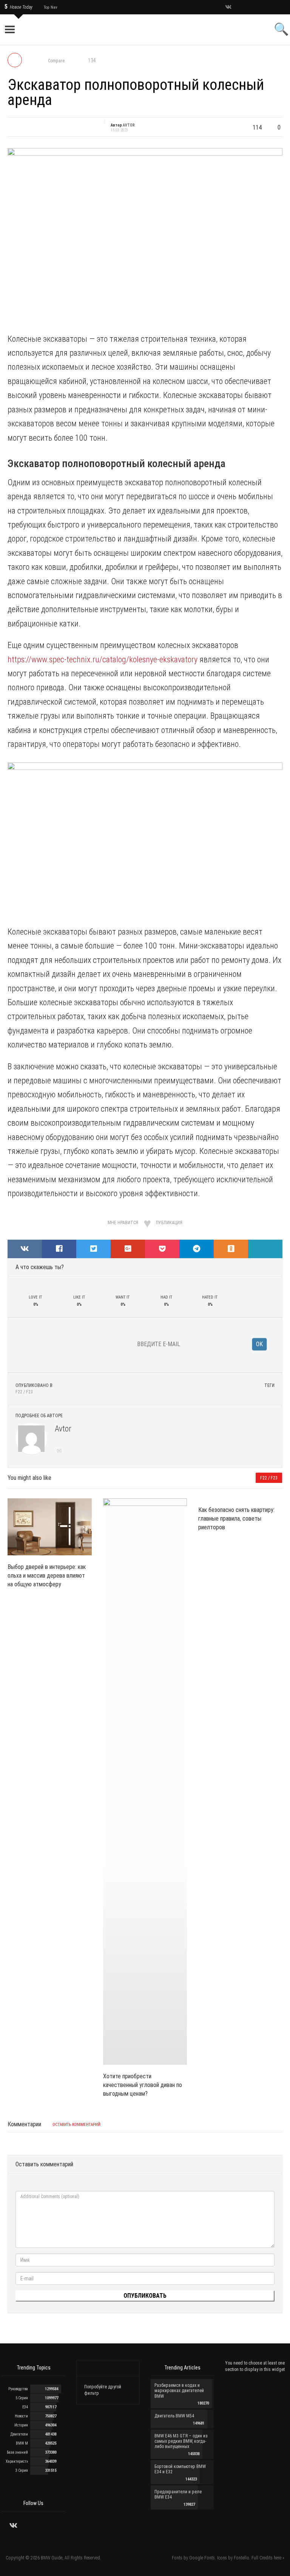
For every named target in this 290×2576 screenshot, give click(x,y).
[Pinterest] (266, 7)
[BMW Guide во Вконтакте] (228, 8)
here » (279, 2558)
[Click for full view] (145, 236)
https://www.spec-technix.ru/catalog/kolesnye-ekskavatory (103, 659)
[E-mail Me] (60, 1452)
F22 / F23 (24, 1392)
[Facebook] (257, 7)
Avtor (63, 1429)
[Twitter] (238, 7)
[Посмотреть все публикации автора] (31, 1439)
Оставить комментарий (76, 2125)
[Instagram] (248, 7)
